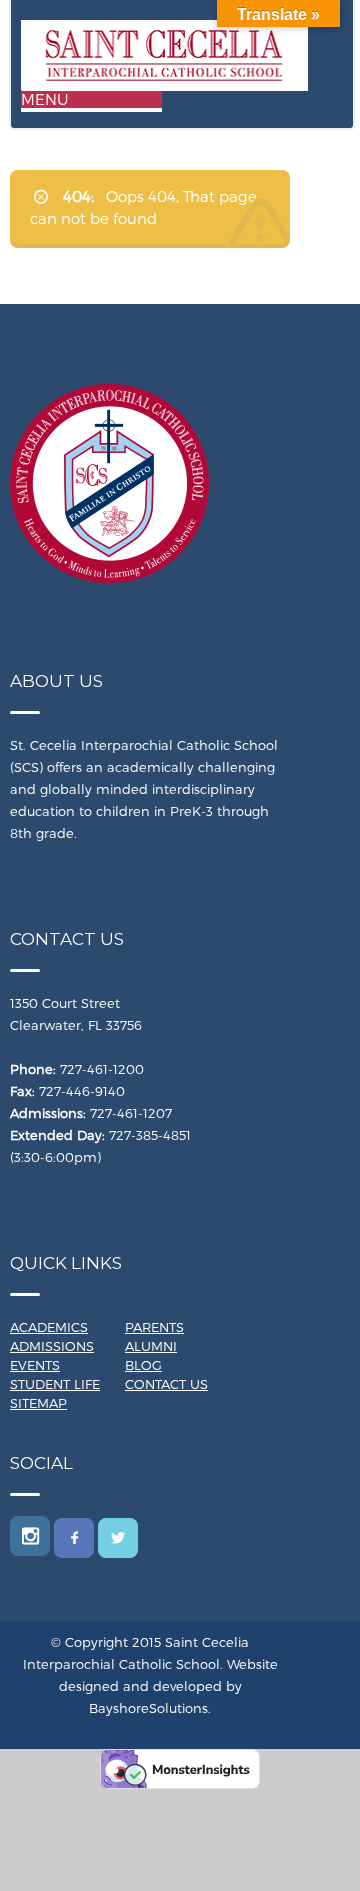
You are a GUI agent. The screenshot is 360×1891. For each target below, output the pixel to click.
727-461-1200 (102, 1069)
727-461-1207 (131, 1113)
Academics (49, 1327)
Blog (143, 1365)
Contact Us (166, 1384)
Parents (154, 1327)
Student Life (55, 1384)
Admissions (52, 1346)
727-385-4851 (150, 1135)
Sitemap (38, 1403)
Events (35, 1365)
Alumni (151, 1346)
